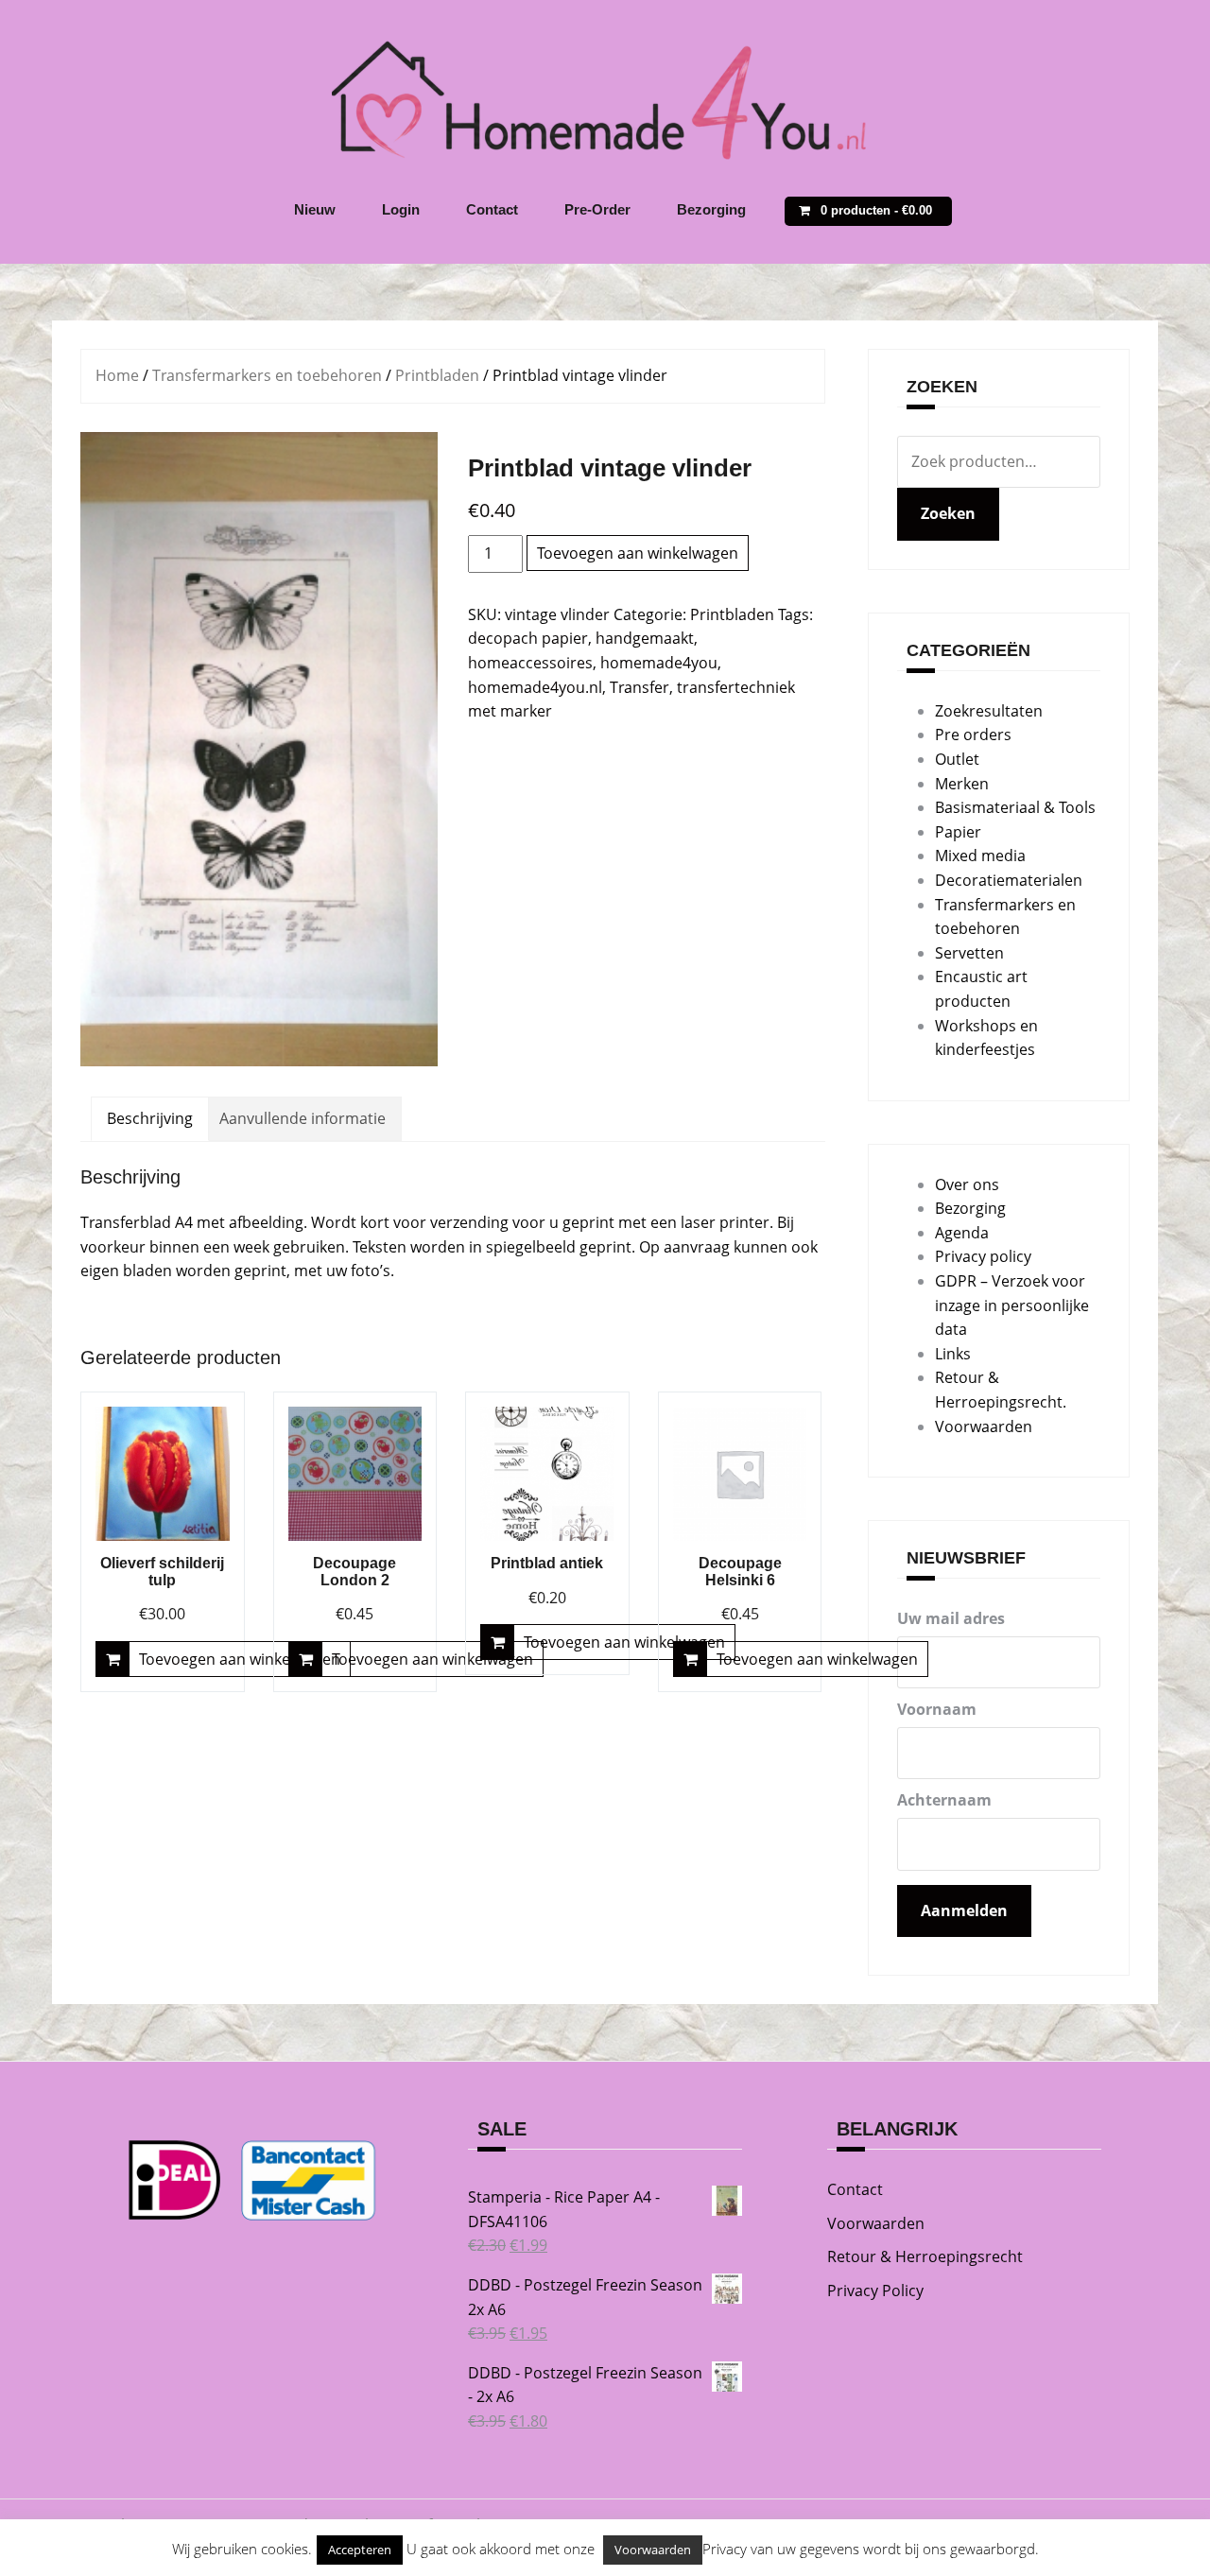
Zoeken (948, 513)
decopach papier (528, 638)
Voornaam (937, 1709)
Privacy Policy (875, 2291)
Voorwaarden (984, 1426)
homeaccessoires (530, 663)
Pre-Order (597, 209)
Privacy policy (983, 1256)
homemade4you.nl (535, 687)
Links (953, 1354)
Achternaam (944, 1800)
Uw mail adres (951, 1618)
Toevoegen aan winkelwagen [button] (240, 1659)
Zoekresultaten (989, 711)
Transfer (640, 687)
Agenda (962, 1233)
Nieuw (315, 209)
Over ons (967, 1184)
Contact (492, 209)
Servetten (969, 953)
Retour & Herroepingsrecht (925, 2256)
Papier (958, 832)
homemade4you (659, 663)
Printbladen (437, 375)
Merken (962, 784)
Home (117, 375)
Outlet (957, 759)
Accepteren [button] (360, 2550)
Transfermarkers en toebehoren (267, 375)
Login (401, 209)
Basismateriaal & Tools (1015, 807)
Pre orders (973, 735)
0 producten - (876, 210)
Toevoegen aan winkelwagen (638, 553)
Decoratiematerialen (1009, 880)
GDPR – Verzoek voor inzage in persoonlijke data (1012, 1305)
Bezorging (711, 209)
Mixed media (980, 856)
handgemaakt (645, 638)
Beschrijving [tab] (150, 1118)
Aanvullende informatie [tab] (302, 1118)
